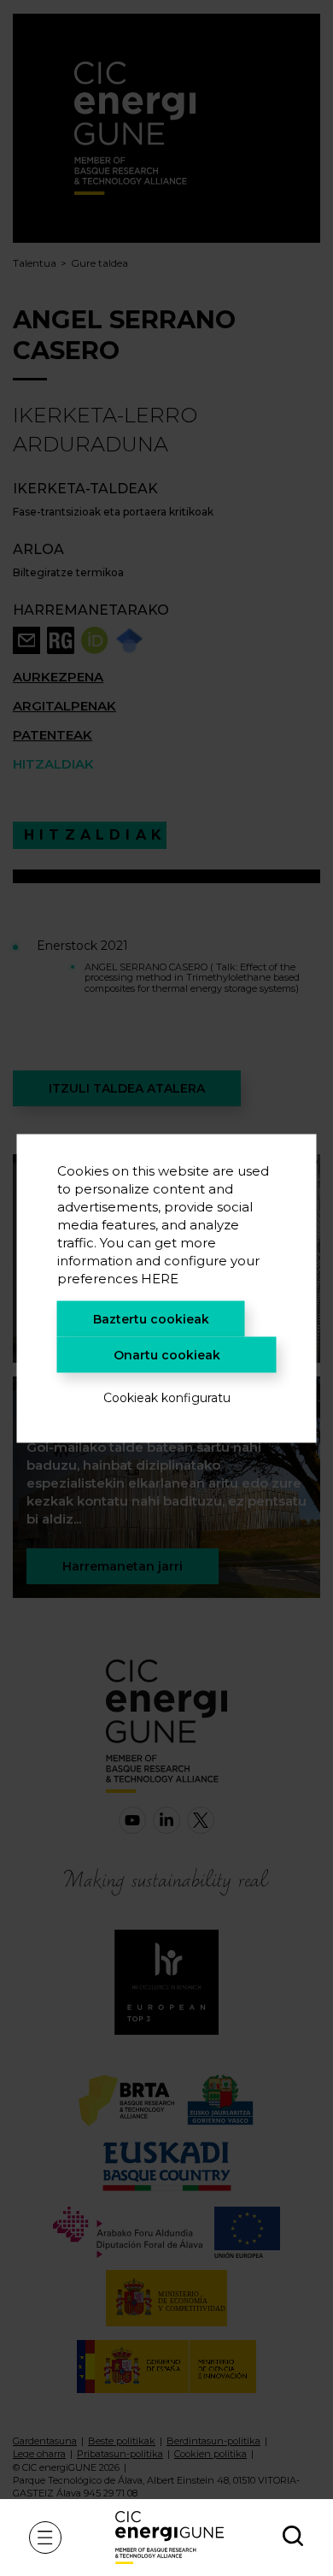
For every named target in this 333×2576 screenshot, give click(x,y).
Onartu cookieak (167, 1354)
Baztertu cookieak (151, 1318)
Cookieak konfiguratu (167, 1397)
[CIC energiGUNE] (169, 2537)
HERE (160, 1278)
